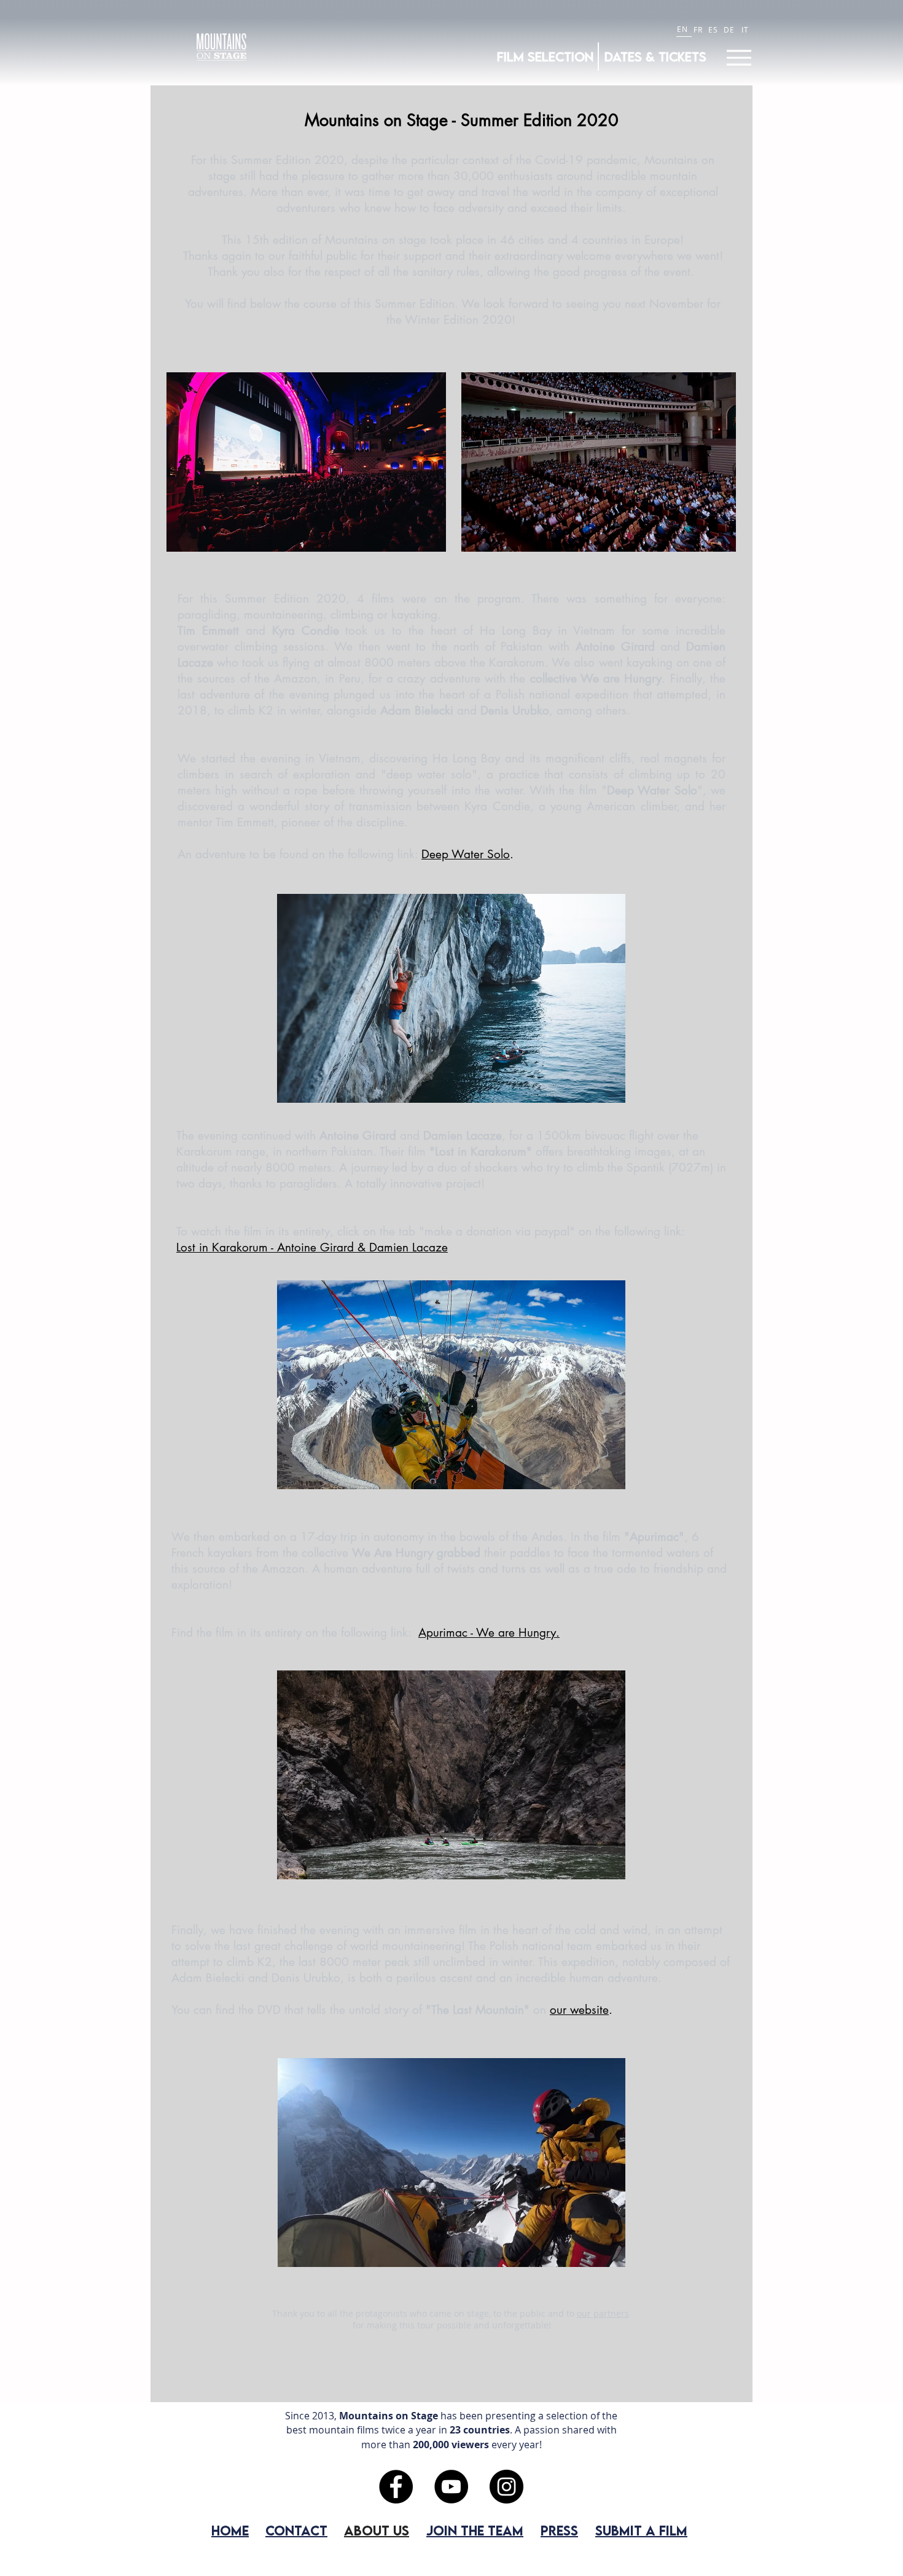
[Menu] (739, 57)
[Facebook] (396, 2487)
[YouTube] (451, 2487)
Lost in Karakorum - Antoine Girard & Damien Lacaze (312, 1247)
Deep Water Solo (466, 854)
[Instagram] (506, 2487)
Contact (296, 2530)
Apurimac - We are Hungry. (489, 1633)
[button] (306, 462)
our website (579, 2010)
